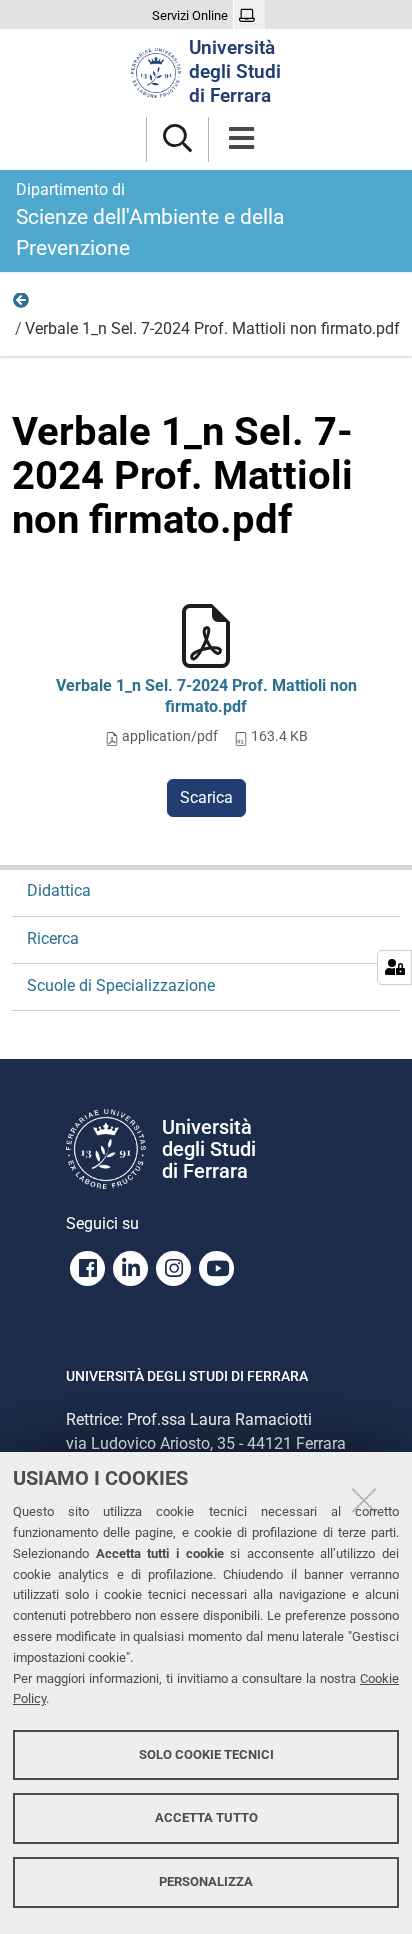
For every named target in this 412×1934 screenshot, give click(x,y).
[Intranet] (249, 16)
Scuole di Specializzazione (121, 985)
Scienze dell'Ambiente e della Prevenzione (150, 220)
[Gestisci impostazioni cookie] (394, 967)
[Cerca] (177, 139)
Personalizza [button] (206, 1881)
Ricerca (22, 305)
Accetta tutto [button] (206, 1817)
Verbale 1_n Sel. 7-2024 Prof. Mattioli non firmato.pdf (206, 696)
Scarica (206, 797)
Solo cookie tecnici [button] (206, 1754)
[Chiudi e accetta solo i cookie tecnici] (364, 1500)
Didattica (59, 890)
